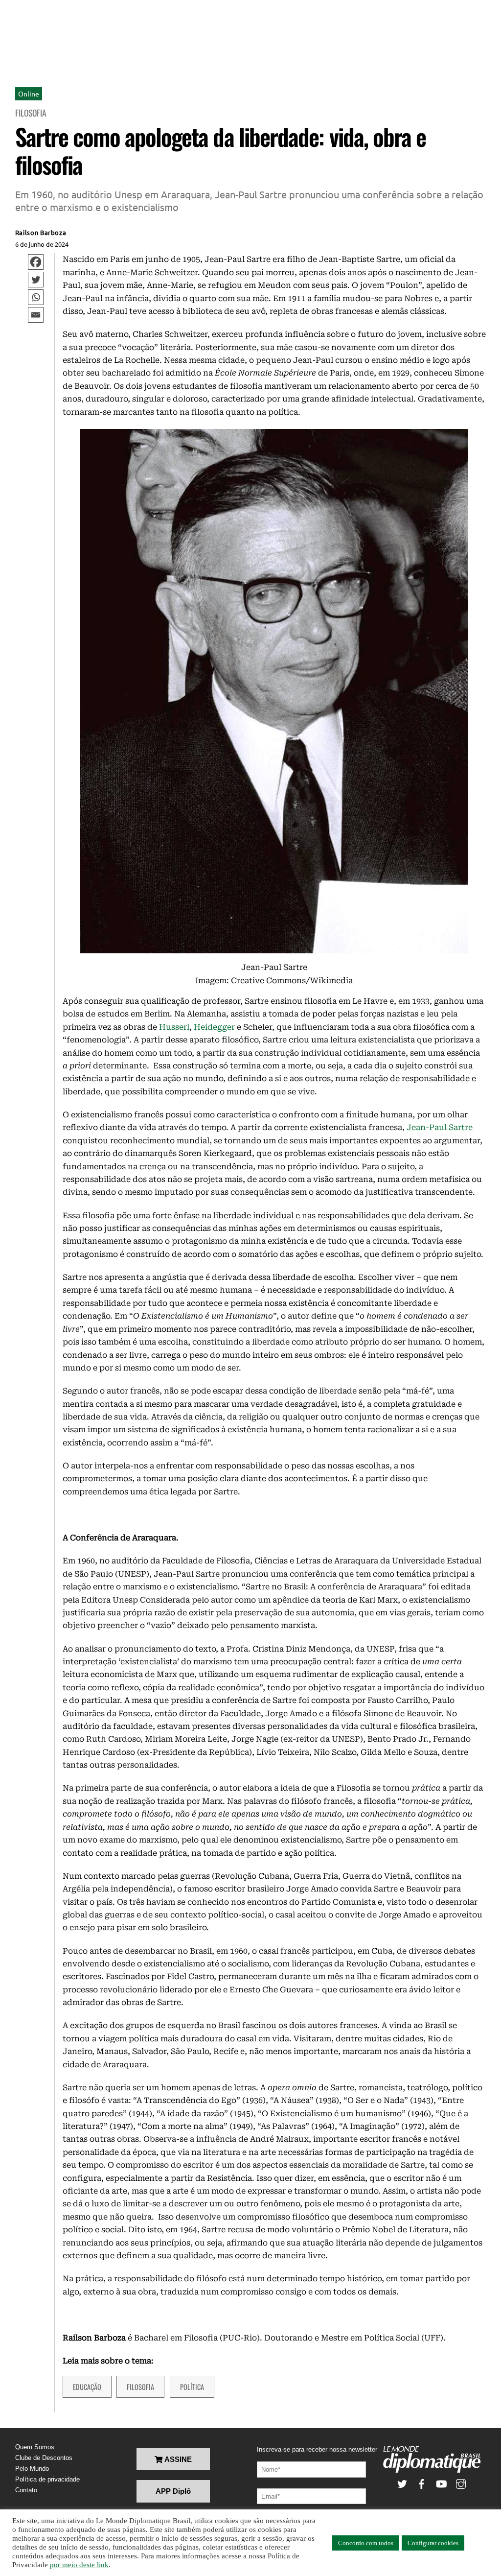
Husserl (174, 1027)
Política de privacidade (47, 2479)
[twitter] (402, 2483)
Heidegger (214, 1027)
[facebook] (422, 2483)
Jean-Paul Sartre (440, 1127)
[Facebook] (36, 262)
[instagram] (461, 2483)
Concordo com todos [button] (366, 2543)
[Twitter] (36, 280)
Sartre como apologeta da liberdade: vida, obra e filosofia (221, 151)
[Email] (36, 315)
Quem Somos (35, 2447)
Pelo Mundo (32, 2469)
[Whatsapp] (36, 297)
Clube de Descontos (44, 2458)
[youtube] (441, 2483)
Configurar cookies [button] (433, 2543)
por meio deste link (79, 2565)
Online (29, 94)
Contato (26, 2490)
